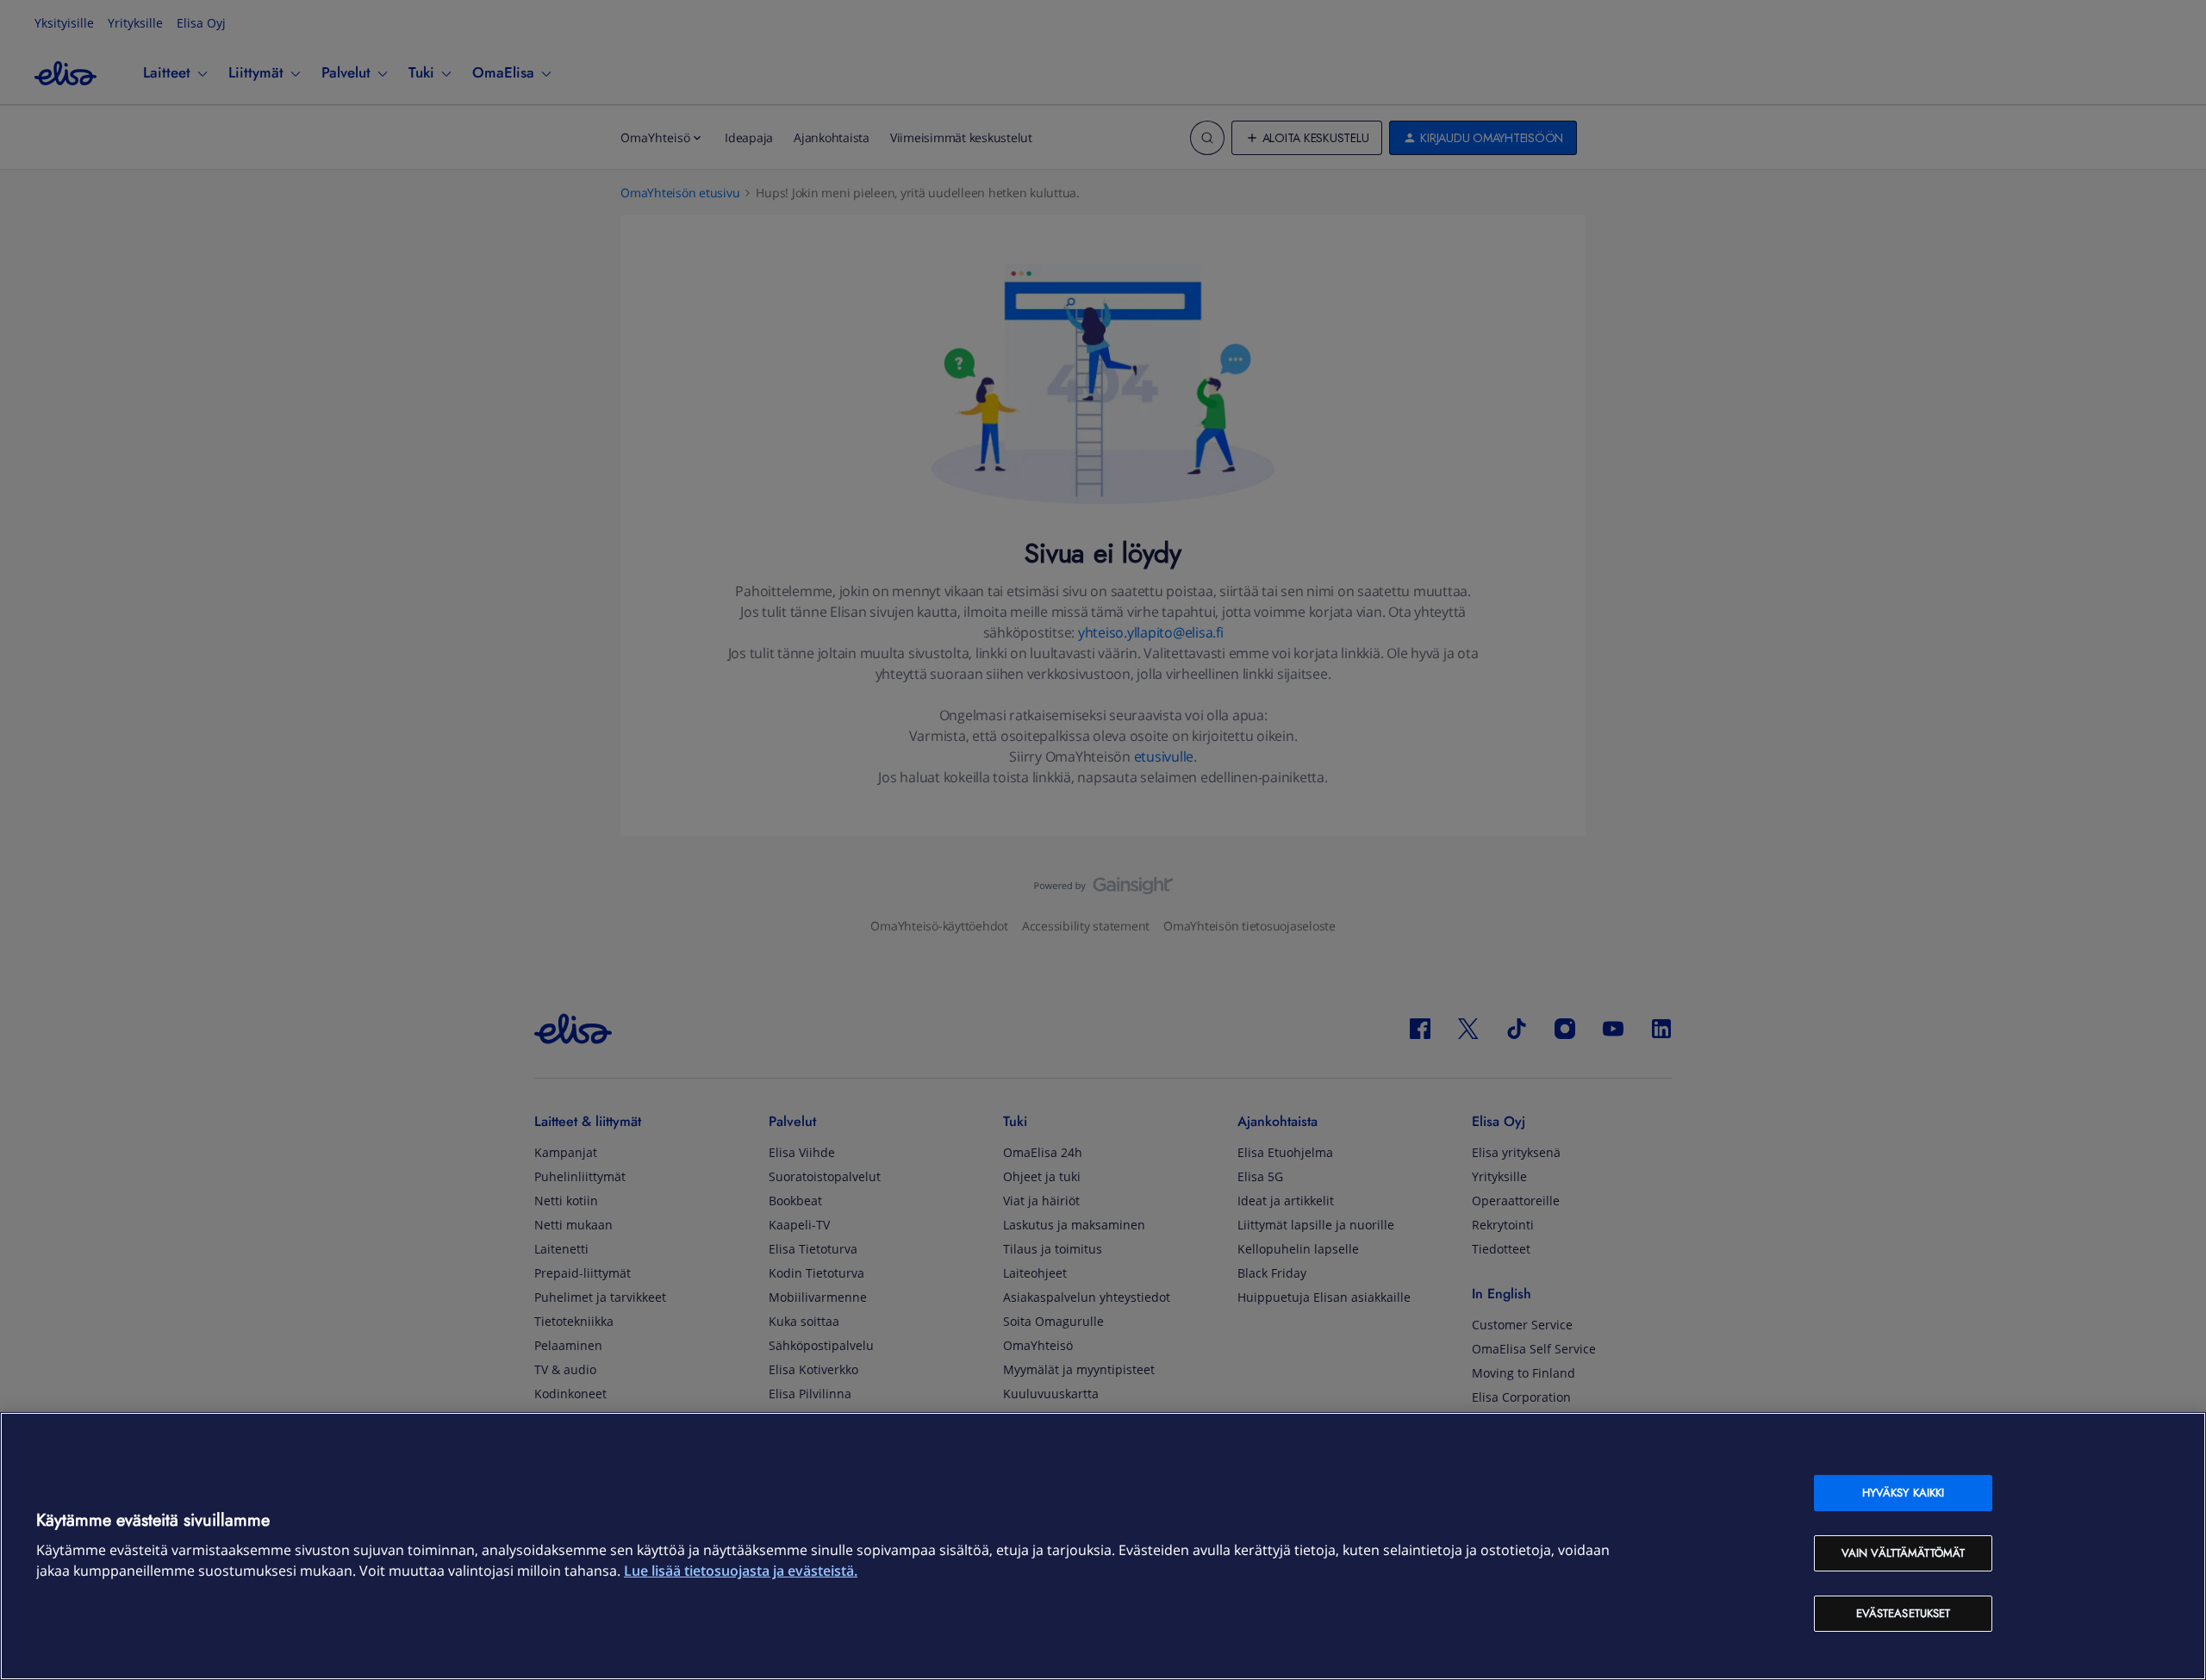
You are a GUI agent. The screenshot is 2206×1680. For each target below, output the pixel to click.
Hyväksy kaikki (1904, 1493)
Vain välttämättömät (1903, 1553)
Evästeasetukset (1904, 1613)
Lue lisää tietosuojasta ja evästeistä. (741, 1571)
